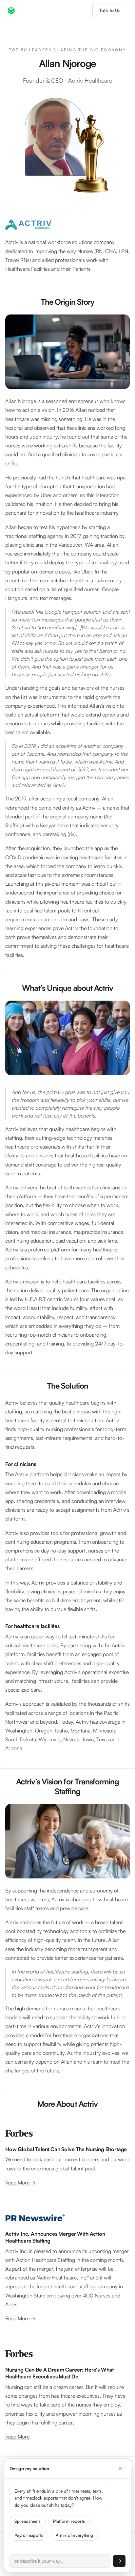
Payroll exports (29, 2535)
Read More (17, 2437)
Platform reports (69, 2521)
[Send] (119, 2561)
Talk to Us (110, 10)
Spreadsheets (28, 2521)
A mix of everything (74, 2535)
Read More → (20, 2182)
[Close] (120, 2469)
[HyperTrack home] (11, 10)
